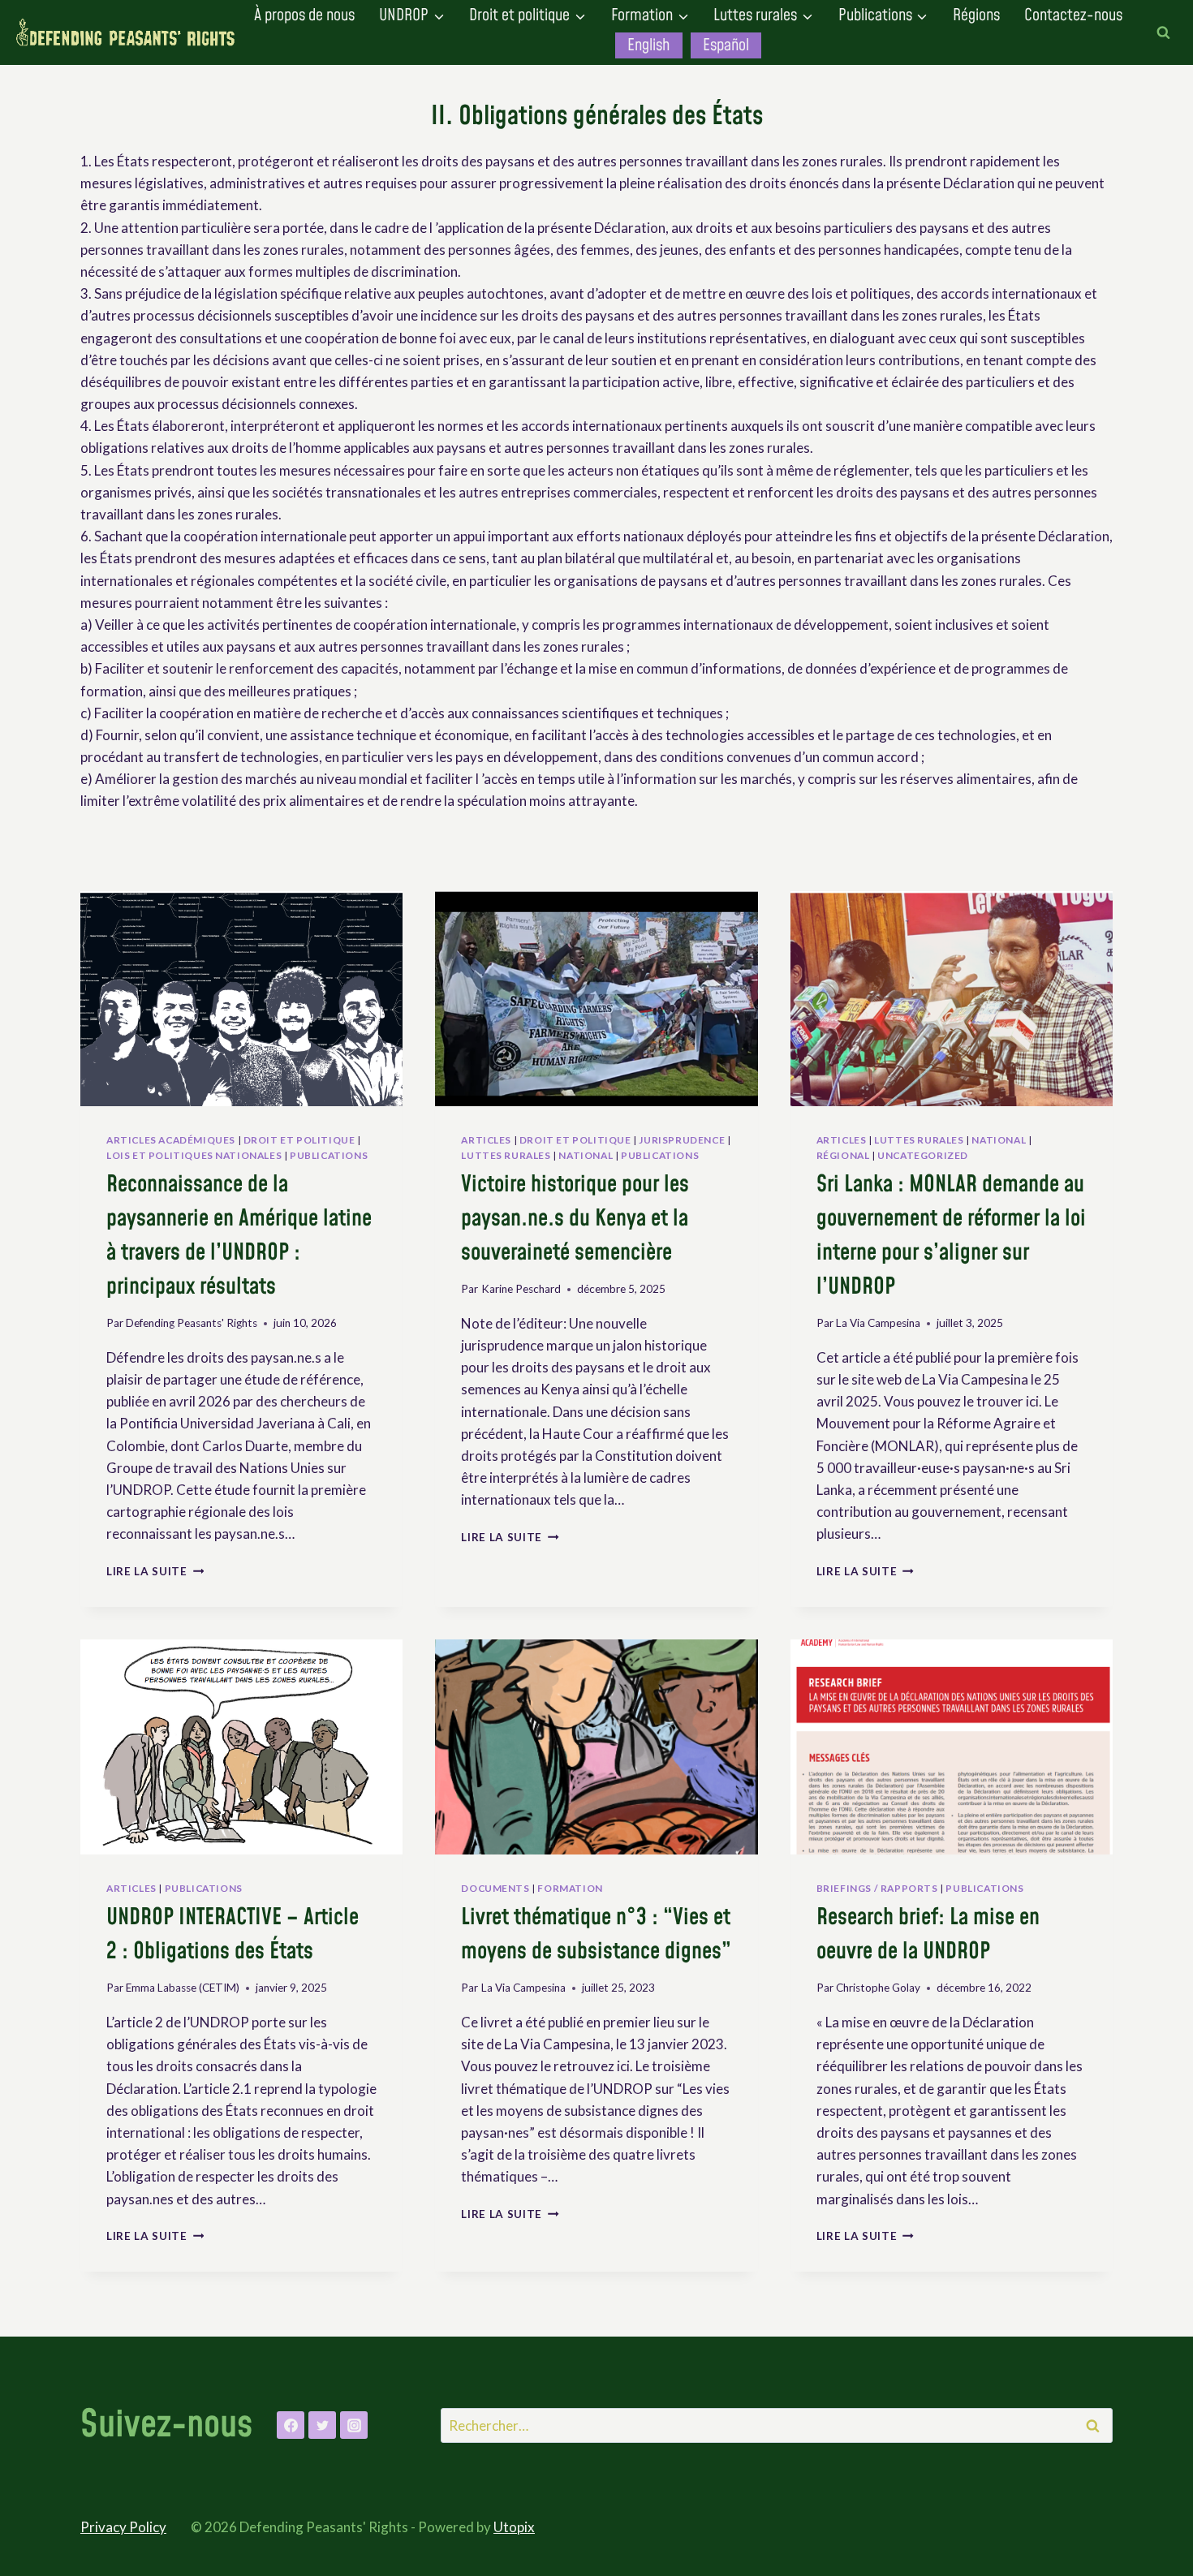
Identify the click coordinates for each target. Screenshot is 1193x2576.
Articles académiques (171, 1140)
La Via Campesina (878, 1323)
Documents (495, 1888)
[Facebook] (291, 2425)
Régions (976, 15)
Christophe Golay (878, 1988)
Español (726, 45)
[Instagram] (354, 2425)
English (648, 45)
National (586, 1155)
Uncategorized (923, 1155)
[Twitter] (322, 2425)
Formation (570, 1888)
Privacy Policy (123, 2527)
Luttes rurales (506, 1155)
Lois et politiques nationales (194, 1155)
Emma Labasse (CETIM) (183, 1988)
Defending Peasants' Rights (192, 1323)
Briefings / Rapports (877, 1888)
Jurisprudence (682, 1140)
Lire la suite (155, 1571)
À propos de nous (304, 15)
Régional (843, 1155)
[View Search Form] (1163, 32)
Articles (486, 1140)
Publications (329, 1155)
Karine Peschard (521, 1289)
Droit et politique (299, 1140)
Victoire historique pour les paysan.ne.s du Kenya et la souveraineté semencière (575, 1219)
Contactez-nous (1073, 15)
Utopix (514, 2527)
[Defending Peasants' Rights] (126, 33)
